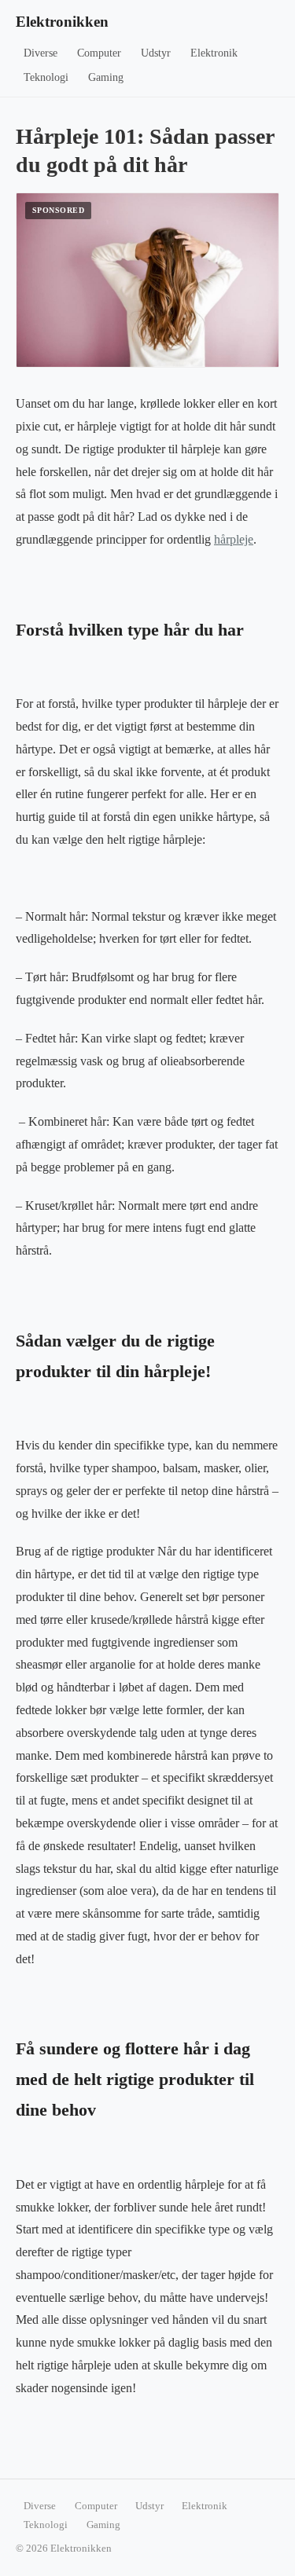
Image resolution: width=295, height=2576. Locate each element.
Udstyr (156, 53)
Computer (99, 53)
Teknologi (46, 77)
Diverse (41, 53)
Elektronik (214, 53)
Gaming (106, 77)
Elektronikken (62, 22)
